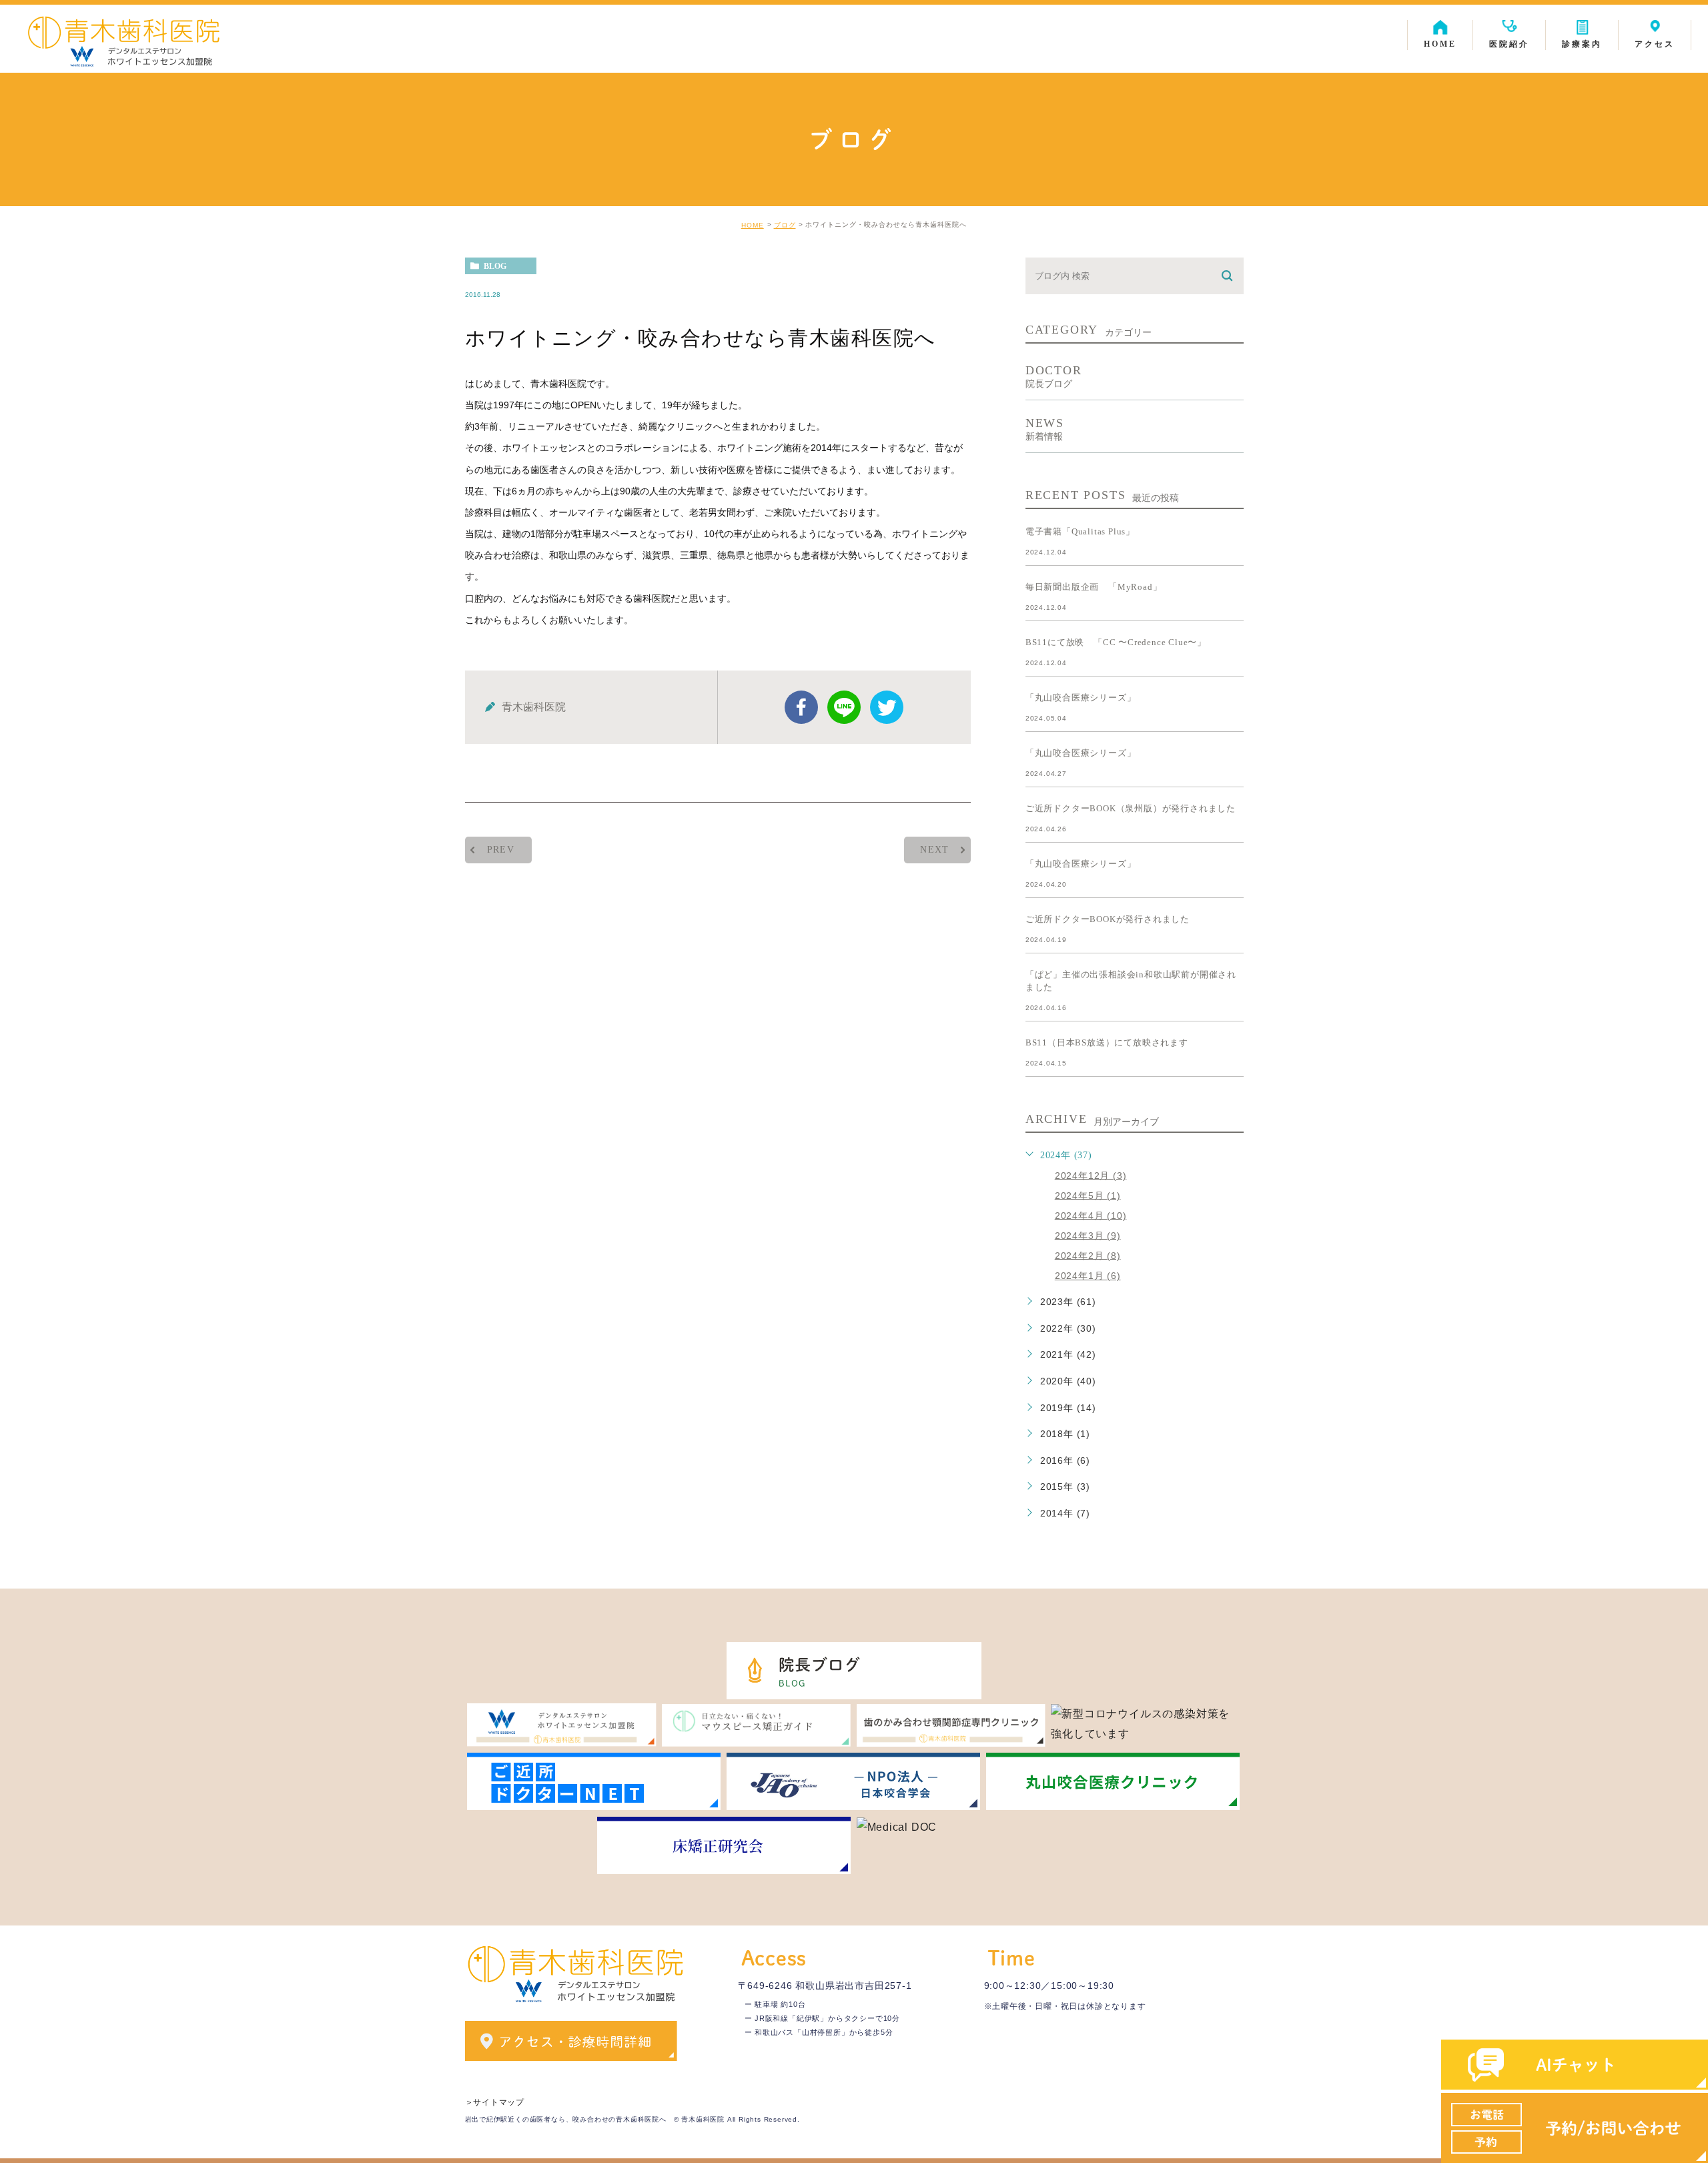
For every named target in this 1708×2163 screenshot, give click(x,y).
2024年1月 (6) (1088, 1276)
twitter (887, 707)
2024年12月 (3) (1091, 1175)
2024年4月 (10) (1091, 1215)
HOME (753, 225)
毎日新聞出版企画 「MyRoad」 (1094, 587)
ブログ (785, 225)
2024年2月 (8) (1088, 1255)
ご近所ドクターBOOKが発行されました (1108, 919)
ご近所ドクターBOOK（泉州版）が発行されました (1131, 808)
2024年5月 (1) (1088, 1195)
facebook (801, 707)
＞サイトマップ (495, 2102)
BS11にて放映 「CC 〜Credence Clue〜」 (1116, 642)
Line (844, 707)
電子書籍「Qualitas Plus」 (1080, 531)
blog (495, 266)
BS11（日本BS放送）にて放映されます (1107, 1042)
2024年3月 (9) (1088, 1235)
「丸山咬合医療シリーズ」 (1081, 698)
